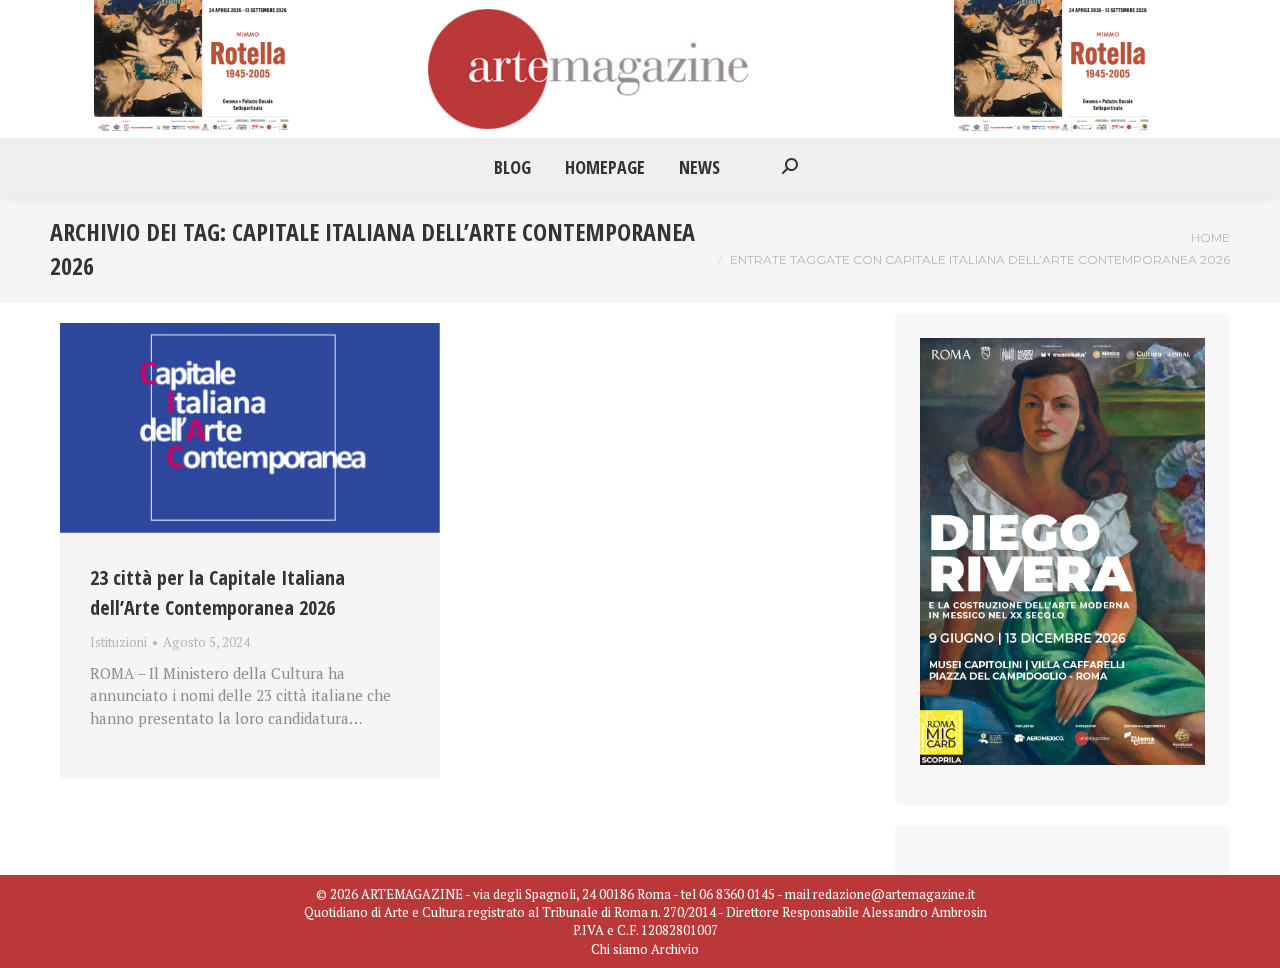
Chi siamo (619, 949)
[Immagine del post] (250, 428)
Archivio (675, 949)
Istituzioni (118, 642)
